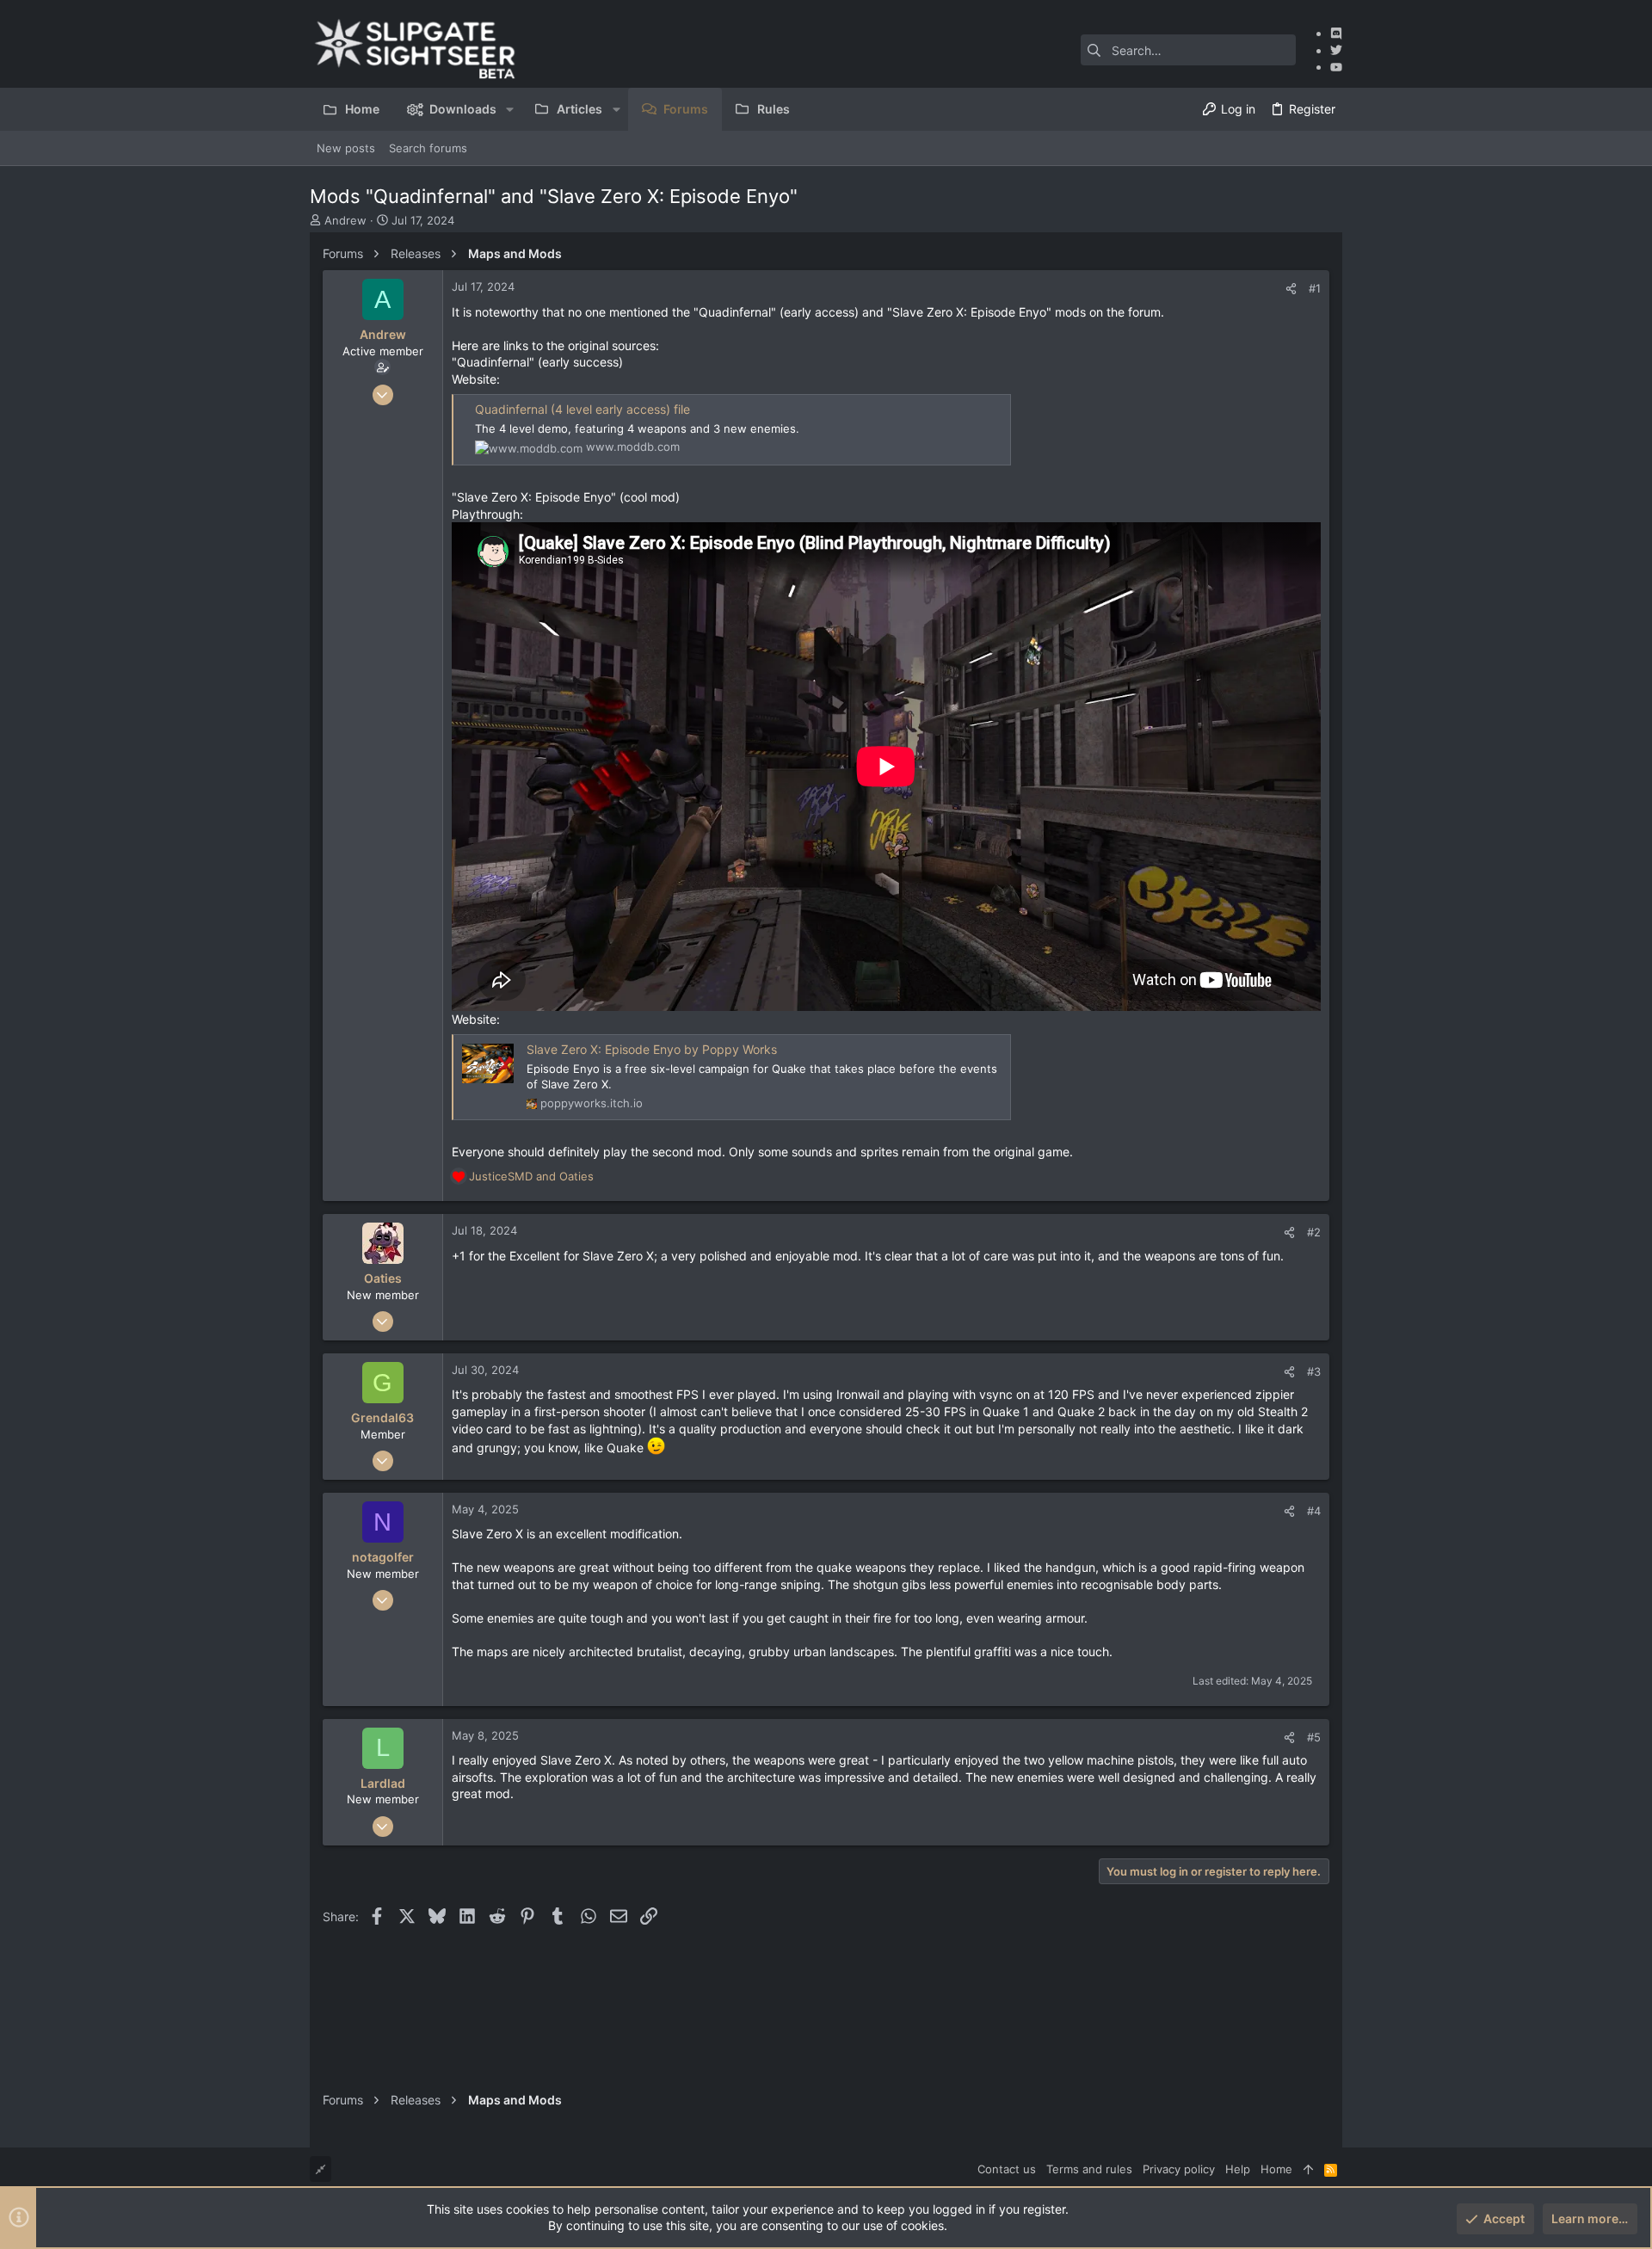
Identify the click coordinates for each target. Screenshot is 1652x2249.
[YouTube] (1336, 67)
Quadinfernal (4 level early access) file (583, 409)
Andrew (345, 220)
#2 (1314, 1232)
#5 (1314, 1737)
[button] (510, 109)
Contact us (1007, 2169)
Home (1276, 2169)
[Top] (1308, 2169)
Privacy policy (1179, 2169)
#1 (1315, 288)
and (531, 1176)
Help (1238, 2169)
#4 (1314, 1511)
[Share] (1291, 289)
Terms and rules (1089, 2169)
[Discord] (1336, 33)
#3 (1314, 1371)
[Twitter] (1336, 50)
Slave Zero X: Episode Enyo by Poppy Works (652, 1049)
